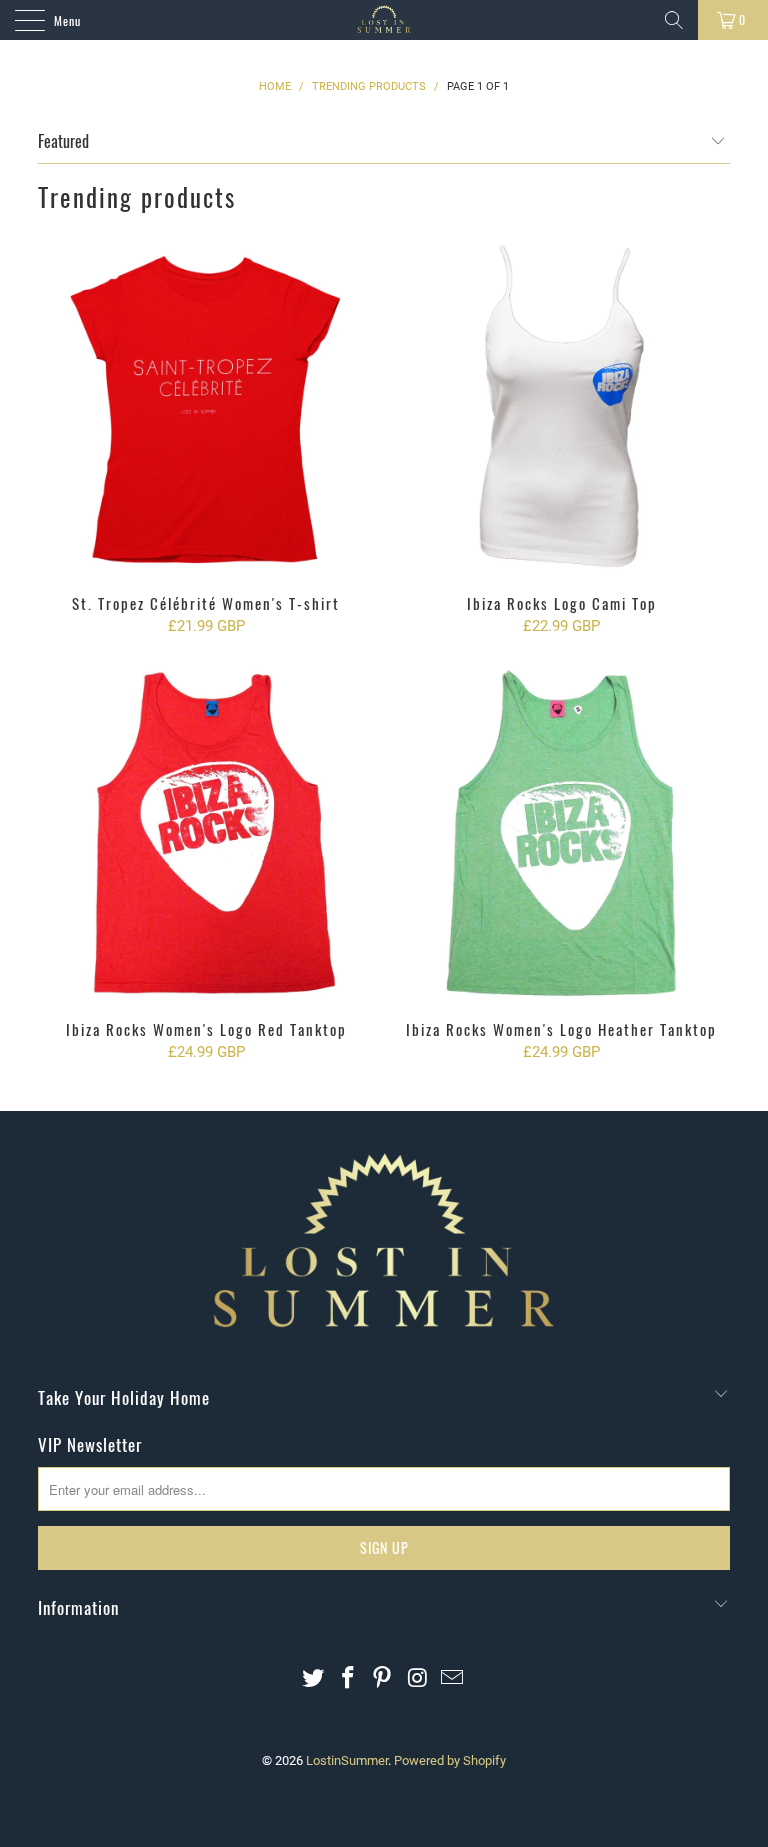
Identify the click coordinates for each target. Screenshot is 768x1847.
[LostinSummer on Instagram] (418, 1679)
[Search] (674, 20)
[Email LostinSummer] (453, 1679)
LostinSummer (347, 1760)
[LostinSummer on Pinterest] (383, 1679)
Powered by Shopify (450, 1760)
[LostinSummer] (384, 20)
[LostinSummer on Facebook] (348, 1679)
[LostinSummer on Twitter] (314, 1679)
